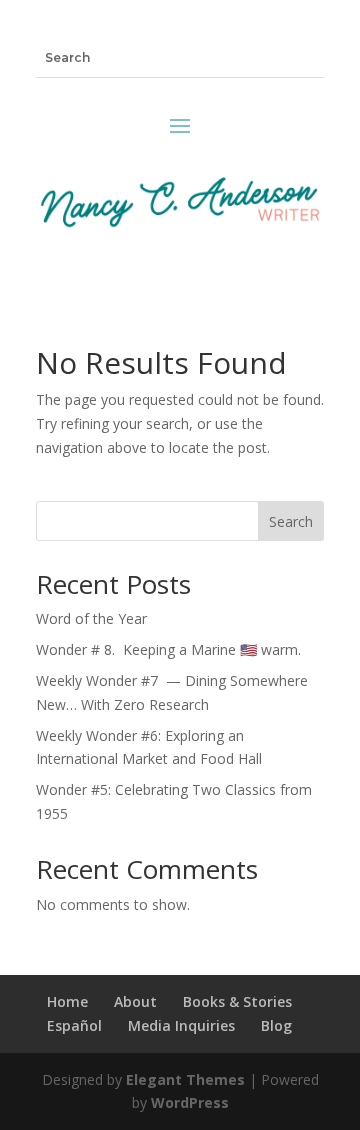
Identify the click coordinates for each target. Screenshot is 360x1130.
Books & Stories (237, 1001)
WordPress (190, 1102)
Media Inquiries (181, 1025)
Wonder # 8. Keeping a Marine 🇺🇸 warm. (172, 649)
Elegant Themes (185, 1079)
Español (74, 1025)
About (135, 1001)
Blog (276, 1025)
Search (291, 521)
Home (67, 1001)
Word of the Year (91, 618)
